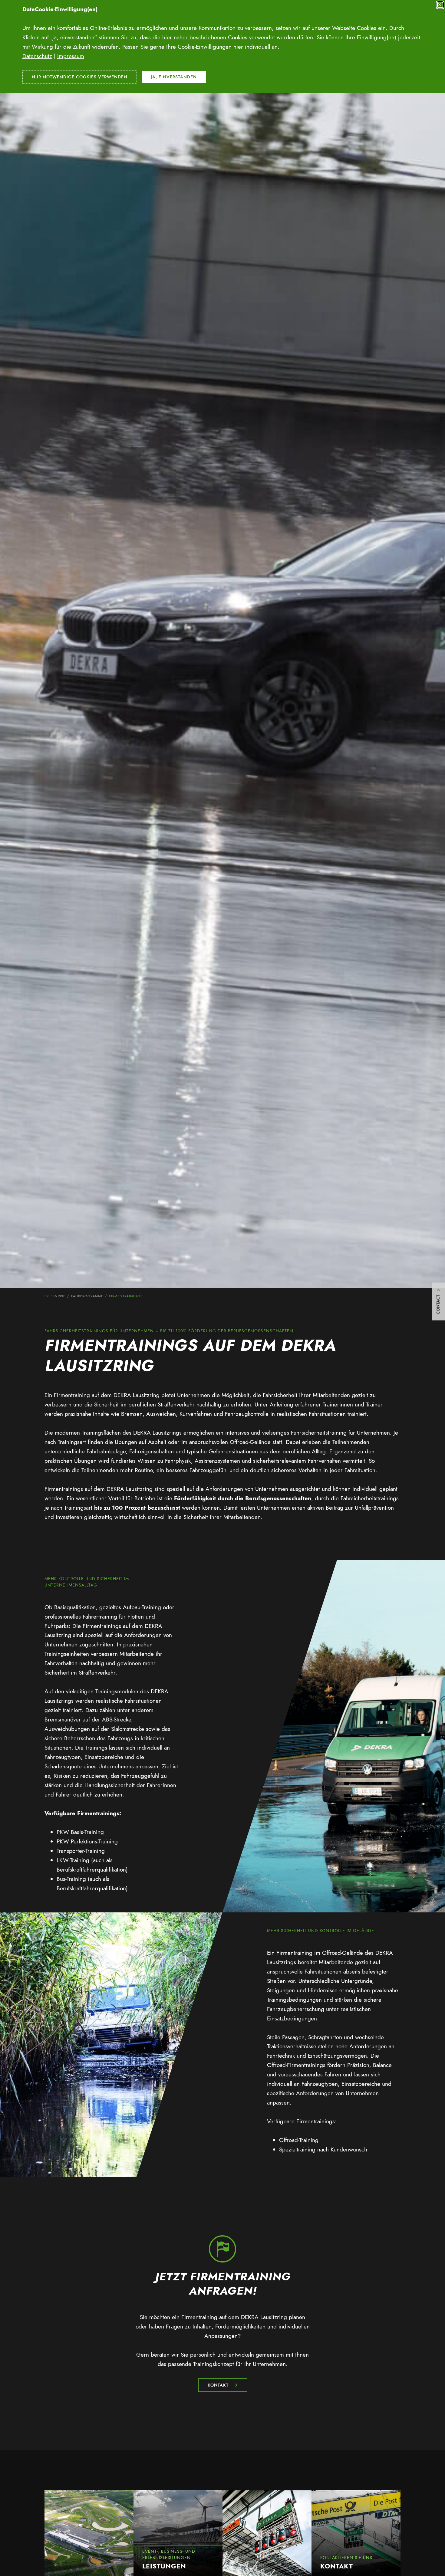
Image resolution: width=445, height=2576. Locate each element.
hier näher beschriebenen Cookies (205, 37)
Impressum (71, 56)
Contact (438, 1304)
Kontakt (218, 2385)
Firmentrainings (126, 1296)
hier (238, 47)
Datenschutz (37, 56)
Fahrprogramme (87, 1296)
